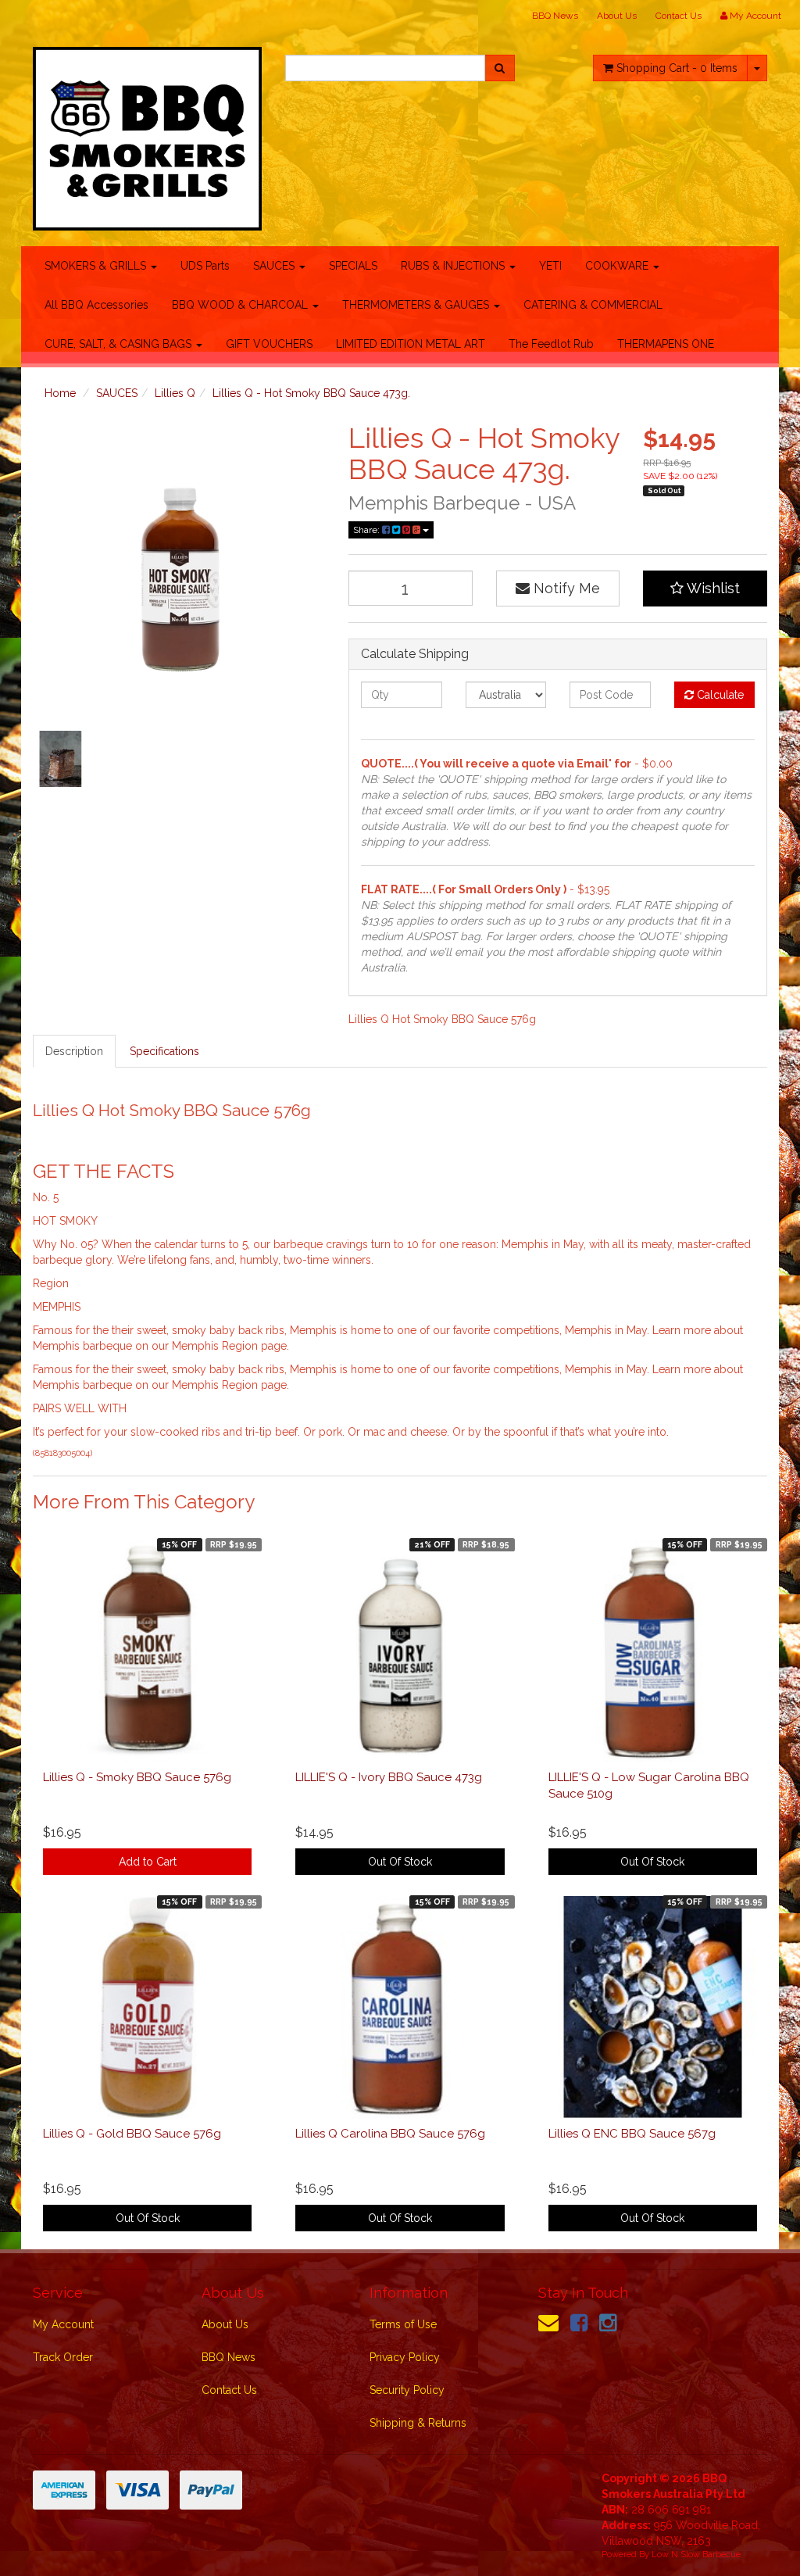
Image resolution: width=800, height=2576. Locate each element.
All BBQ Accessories (96, 305)
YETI (550, 266)
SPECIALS (353, 266)
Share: (368, 530)
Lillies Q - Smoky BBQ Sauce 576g (137, 1777)
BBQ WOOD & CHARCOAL (241, 305)
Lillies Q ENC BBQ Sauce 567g (632, 2134)
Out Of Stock (400, 1862)
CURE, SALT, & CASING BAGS (120, 344)
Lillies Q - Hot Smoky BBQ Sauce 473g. (311, 393)
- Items (677, 68)
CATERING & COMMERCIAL (593, 305)
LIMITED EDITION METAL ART (411, 344)
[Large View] (61, 758)
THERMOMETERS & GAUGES (417, 305)
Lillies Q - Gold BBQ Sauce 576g (132, 2134)
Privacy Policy (405, 2357)
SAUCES (275, 266)
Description (74, 1051)
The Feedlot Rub (551, 344)
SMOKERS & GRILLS (97, 266)
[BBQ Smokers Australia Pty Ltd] (147, 134)
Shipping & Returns (418, 2423)
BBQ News (555, 16)
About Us (617, 16)
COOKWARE (618, 266)
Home (60, 393)
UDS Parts (205, 266)
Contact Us (679, 16)
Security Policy (407, 2390)
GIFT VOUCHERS (269, 344)
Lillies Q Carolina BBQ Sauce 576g (390, 2134)
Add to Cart (148, 1862)
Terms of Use (403, 2324)
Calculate (719, 695)
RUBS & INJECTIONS (454, 266)
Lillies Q (175, 393)
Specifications (164, 1051)
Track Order (63, 2357)
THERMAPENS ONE (666, 344)
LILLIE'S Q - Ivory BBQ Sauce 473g (389, 1777)
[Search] (500, 68)
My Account (63, 2324)
